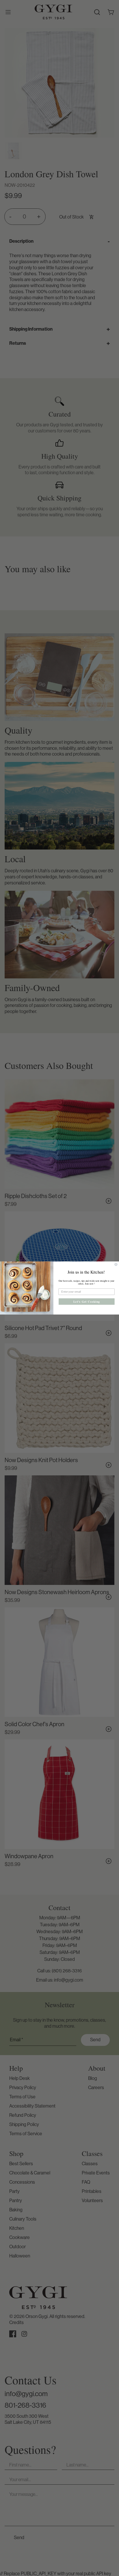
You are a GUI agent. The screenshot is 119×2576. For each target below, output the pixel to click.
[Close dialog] (116, 1264)
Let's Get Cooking (87, 1302)
